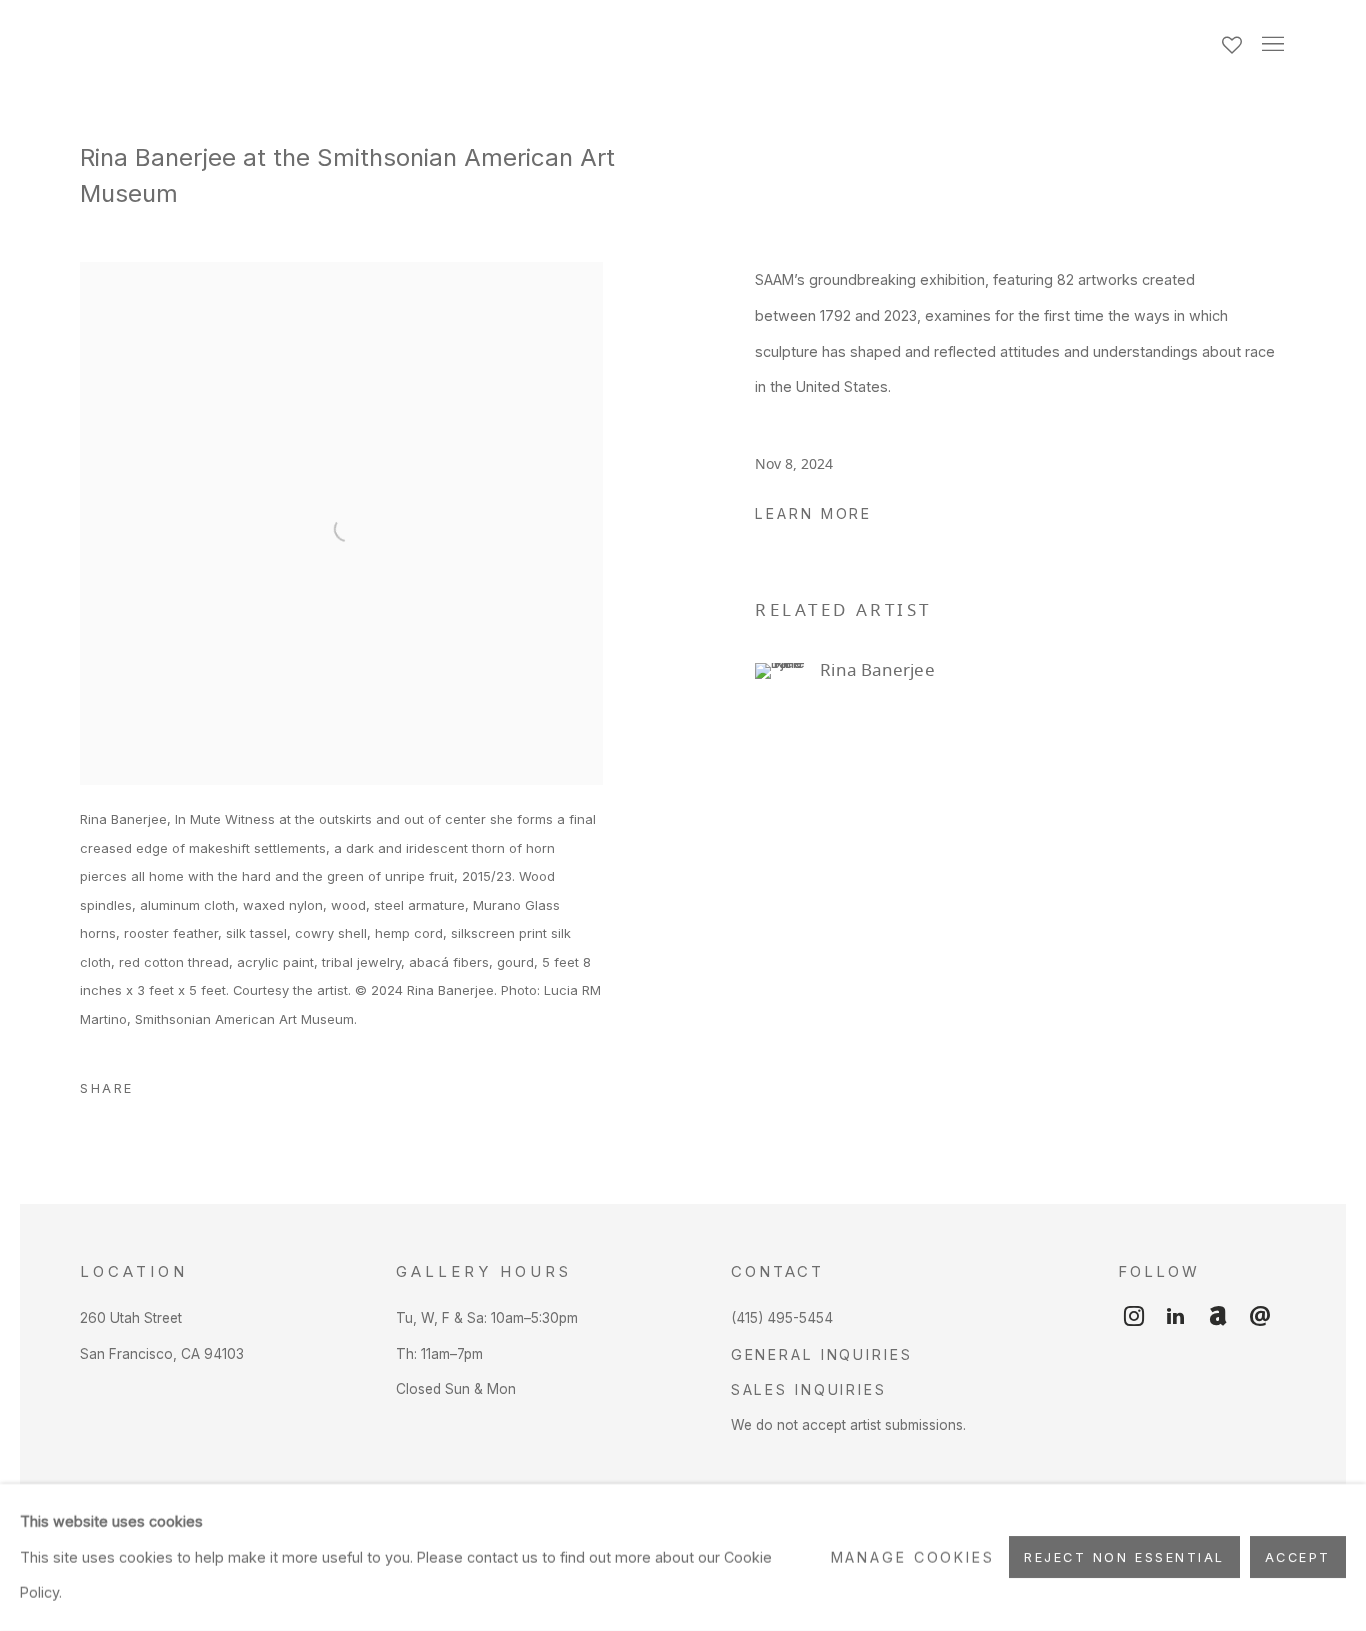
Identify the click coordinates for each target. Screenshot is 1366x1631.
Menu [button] (1271, 45)
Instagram (1134, 1317)
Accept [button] (1298, 1558)
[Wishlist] (1234, 40)
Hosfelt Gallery (300, 45)
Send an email (1260, 1317)
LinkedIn (1176, 1317)
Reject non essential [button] (1124, 1558)
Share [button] (107, 1088)
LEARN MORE (813, 513)
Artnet (1218, 1317)
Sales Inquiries (809, 1389)
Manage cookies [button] (913, 1557)
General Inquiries (822, 1354)
